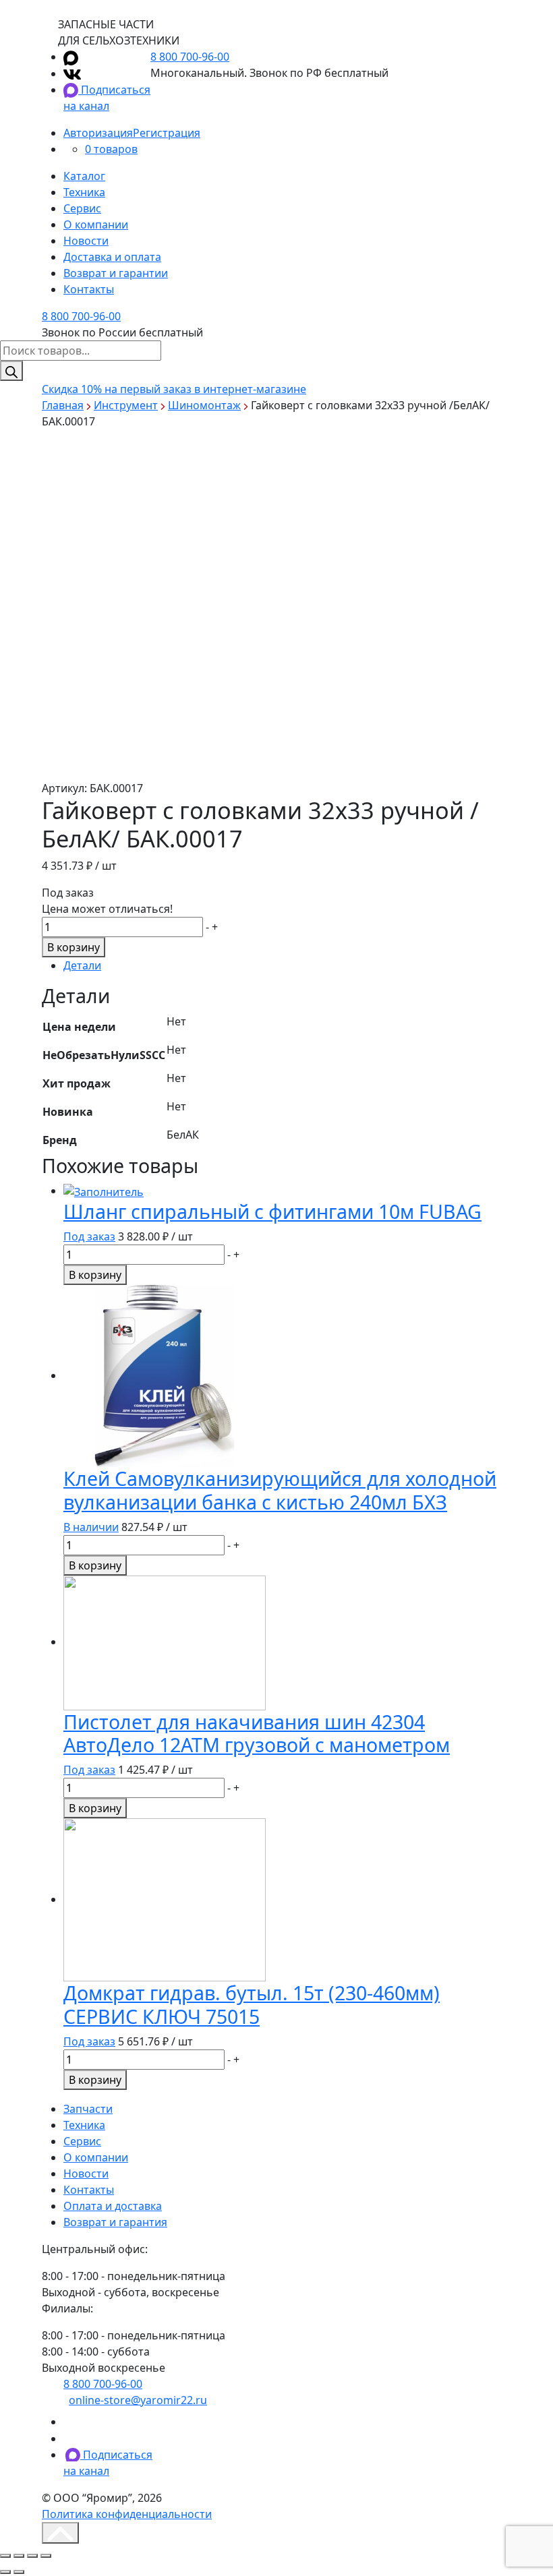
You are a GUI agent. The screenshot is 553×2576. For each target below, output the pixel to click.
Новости (86, 241)
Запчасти (88, 2109)
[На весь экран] (32, 2556)
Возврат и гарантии (116, 273)
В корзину (74, 947)
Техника (84, 192)
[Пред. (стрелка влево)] (5, 2572)
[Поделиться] (19, 2556)
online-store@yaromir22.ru (138, 2400)
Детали (82, 965)
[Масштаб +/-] (46, 2556)
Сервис (82, 208)
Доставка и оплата (112, 257)
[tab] (287, 965)
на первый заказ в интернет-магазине (174, 389)
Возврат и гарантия (115, 2222)
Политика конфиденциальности (127, 2514)
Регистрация (167, 133)
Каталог (84, 176)
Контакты (89, 289)
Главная (63, 405)
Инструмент (126, 405)
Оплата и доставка (113, 2206)
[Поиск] (11, 371)
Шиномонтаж (204, 405)
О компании (96, 224)
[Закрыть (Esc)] (5, 2556)
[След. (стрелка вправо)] (19, 2572)
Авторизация (98, 133)
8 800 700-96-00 (190, 57)
